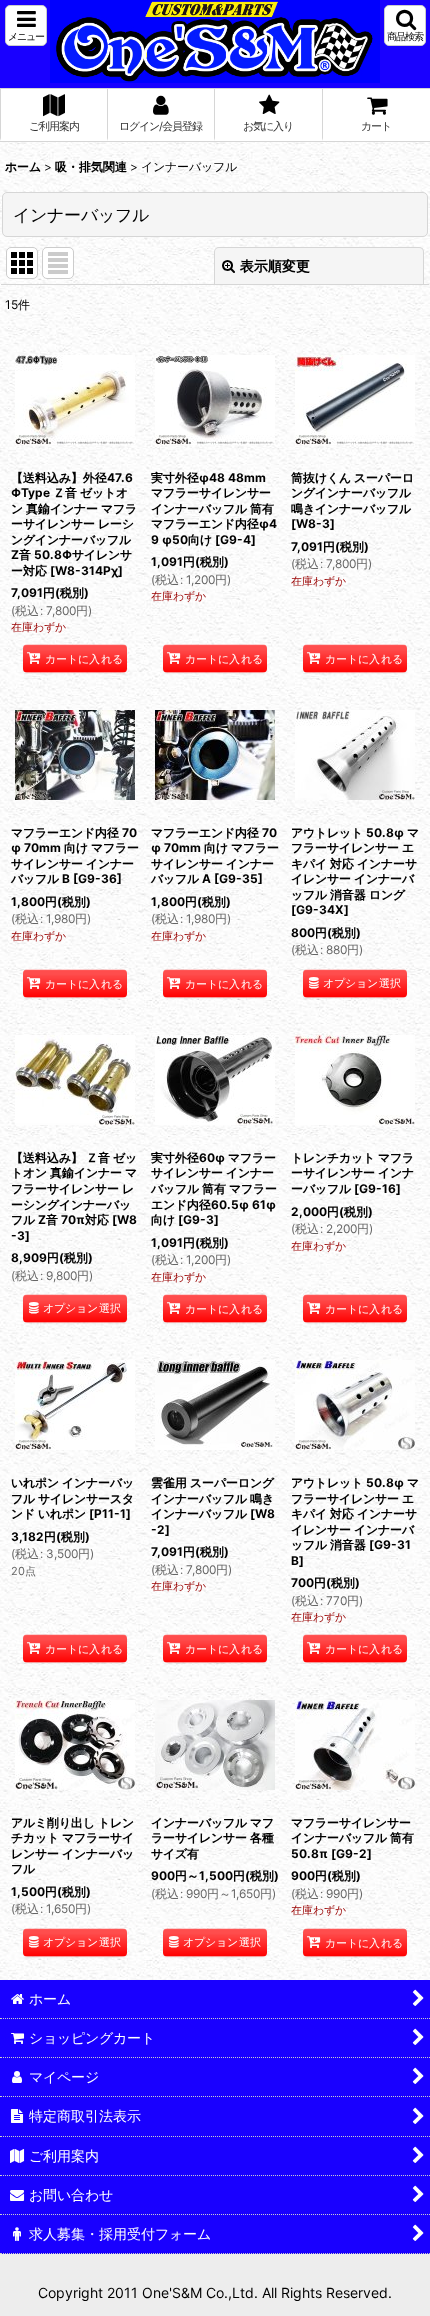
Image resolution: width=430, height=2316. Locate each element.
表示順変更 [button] (275, 265)
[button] (26, 25)
